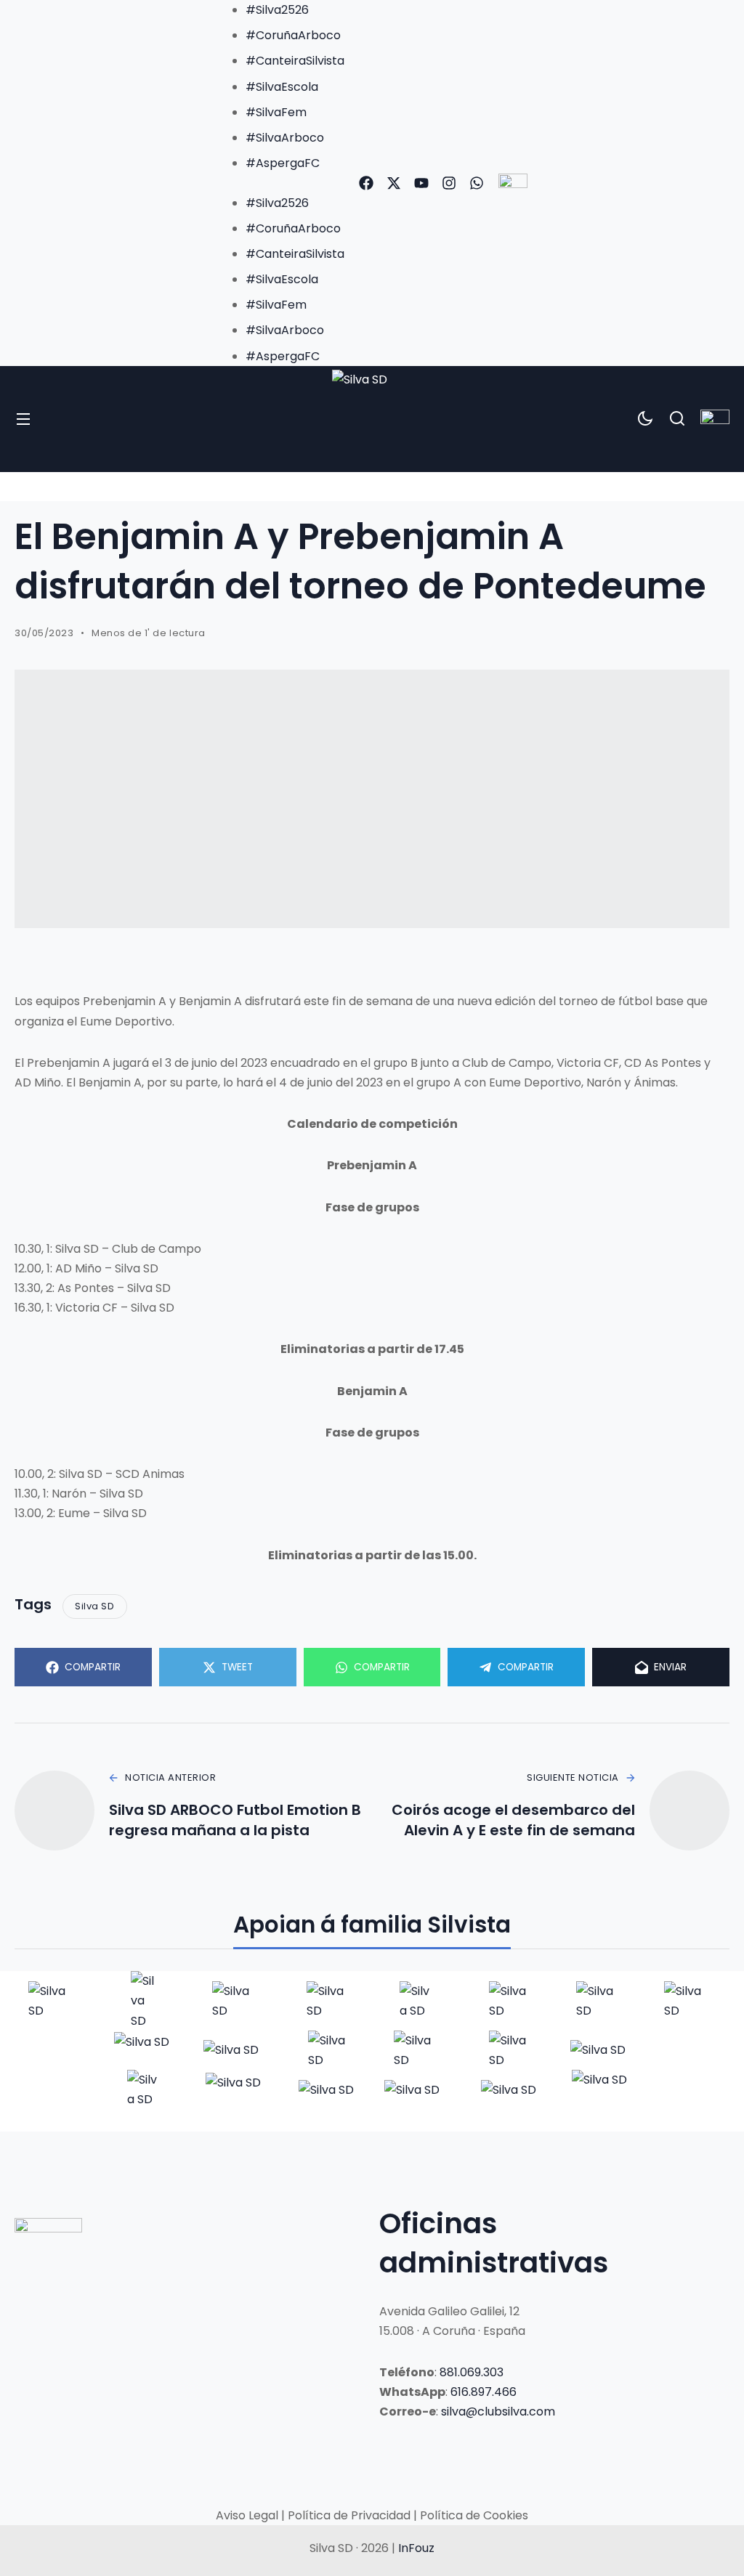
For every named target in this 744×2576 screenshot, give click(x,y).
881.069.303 (472, 2372)
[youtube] (421, 183)
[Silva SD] (372, 419)
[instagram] (449, 183)
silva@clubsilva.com (498, 2412)
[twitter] (394, 183)
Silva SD (94, 1606)
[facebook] (366, 183)
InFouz (416, 2548)
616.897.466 (484, 2392)
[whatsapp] (477, 183)
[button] (280, 183)
